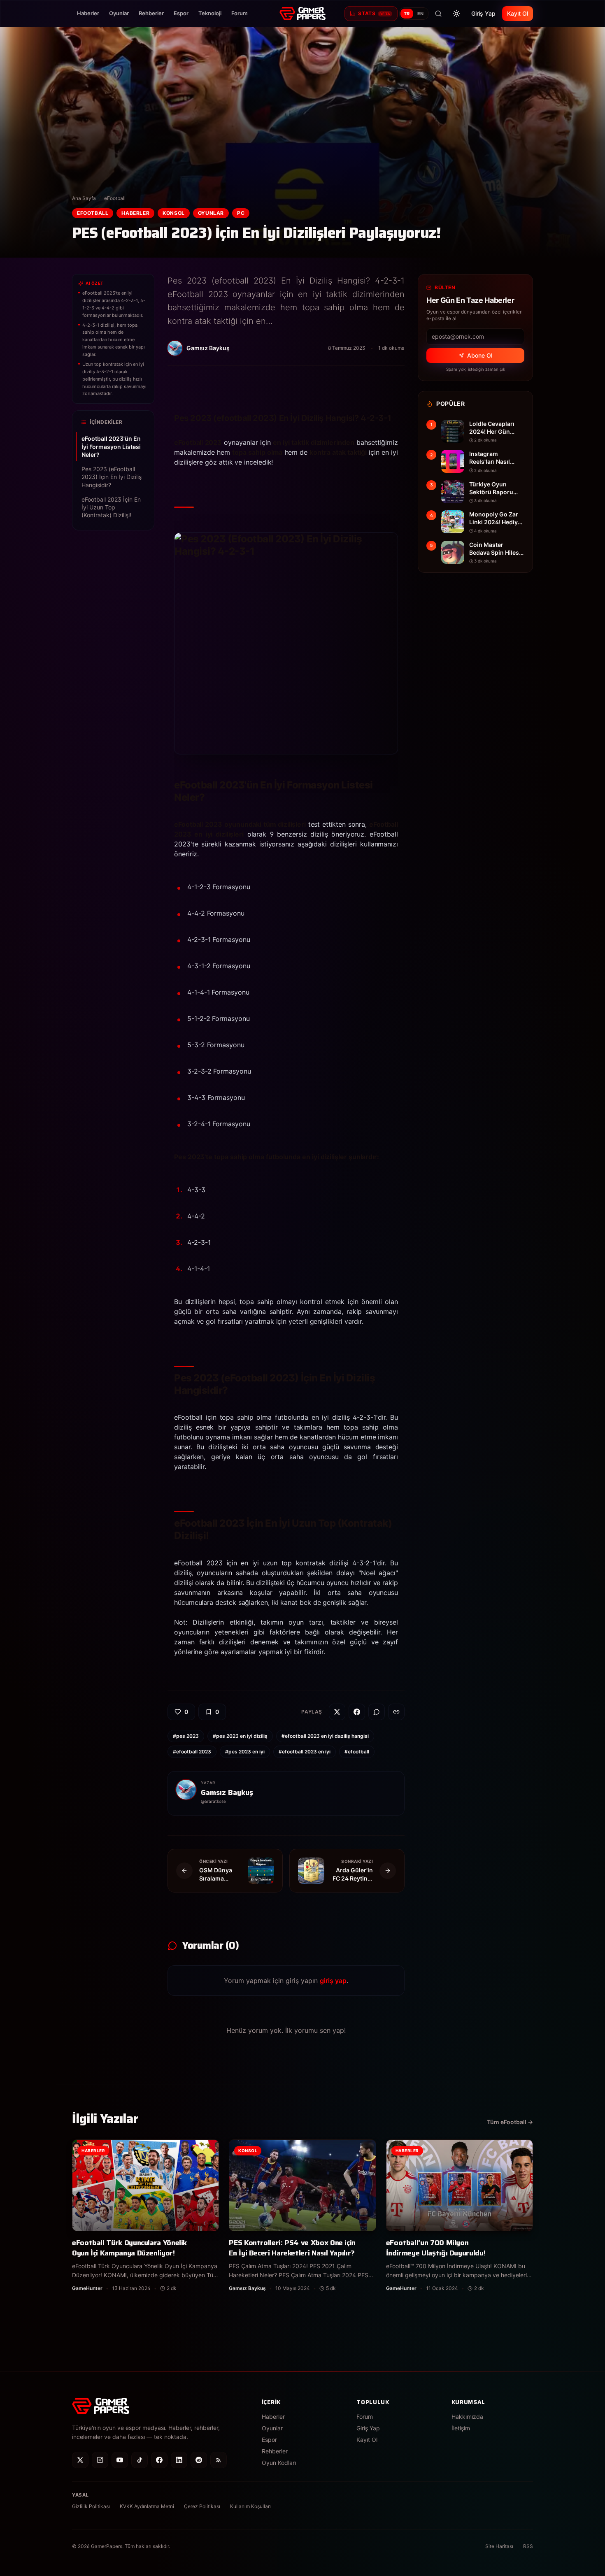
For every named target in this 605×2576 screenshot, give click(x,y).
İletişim (461, 2428)
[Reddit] (199, 2460)
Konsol (174, 213)
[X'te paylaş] (337, 1712)
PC (241, 213)
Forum (240, 13)
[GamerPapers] (302, 14)
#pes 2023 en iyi (245, 1752)
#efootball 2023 (192, 1752)
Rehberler (151, 13)
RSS (528, 2546)
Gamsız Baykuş (227, 1793)
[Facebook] (159, 2460)
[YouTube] (120, 2460)
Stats (374, 13)
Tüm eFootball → (510, 2122)
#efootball (357, 1752)
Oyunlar (119, 13)
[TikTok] (140, 2460)
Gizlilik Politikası (91, 2506)
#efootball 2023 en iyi (305, 1752)
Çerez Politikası (202, 2506)
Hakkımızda (467, 2417)
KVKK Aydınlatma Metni (147, 2506)
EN (421, 14)
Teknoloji (210, 13)
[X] (80, 2460)
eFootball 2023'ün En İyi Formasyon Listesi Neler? (111, 446)
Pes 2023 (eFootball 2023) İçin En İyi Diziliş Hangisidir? (112, 477)
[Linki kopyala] (396, 1712)
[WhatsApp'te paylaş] (377, 1712)
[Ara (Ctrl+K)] (438, 14)
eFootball (115, 198)
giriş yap (333, 1981)
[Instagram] (100, 2460)
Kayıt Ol (518, 13)
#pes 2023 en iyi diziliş (240, 1736)
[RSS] (219, 2460)
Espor (181, 13)
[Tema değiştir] (456, 14)
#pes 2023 (186, 1736)
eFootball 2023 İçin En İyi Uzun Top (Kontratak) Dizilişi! (111, 507)
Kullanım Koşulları (250, 2506)
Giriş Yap (483, 13)
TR (407, 14)
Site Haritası (499, 2546)
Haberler (88, 13)
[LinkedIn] (179, 2460)
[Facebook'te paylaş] (357, 1712)
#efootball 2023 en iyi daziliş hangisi (325, 1736)
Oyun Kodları (279, 2463)
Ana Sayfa (84, 198)
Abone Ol (480, 355)
